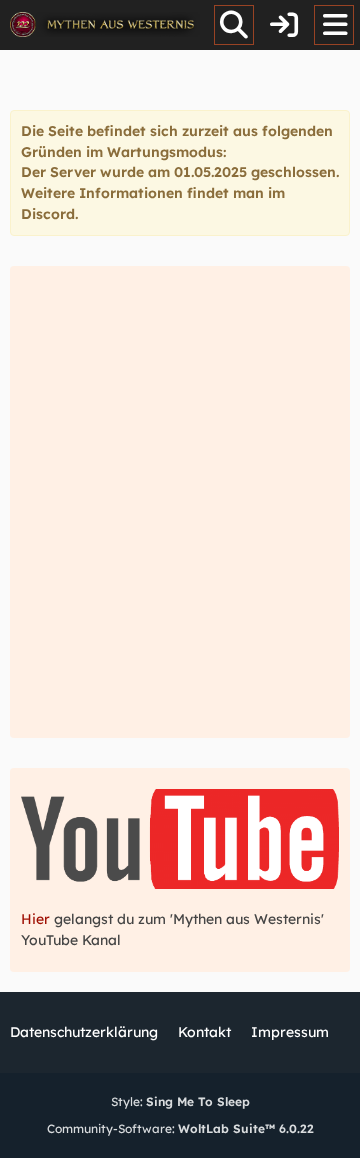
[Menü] (334, 25)
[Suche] (234, 25)
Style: (180, 1101)
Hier (37, 919)
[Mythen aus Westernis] (105, 25)
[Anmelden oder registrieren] (284, 25)
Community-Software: (180, 1128)
